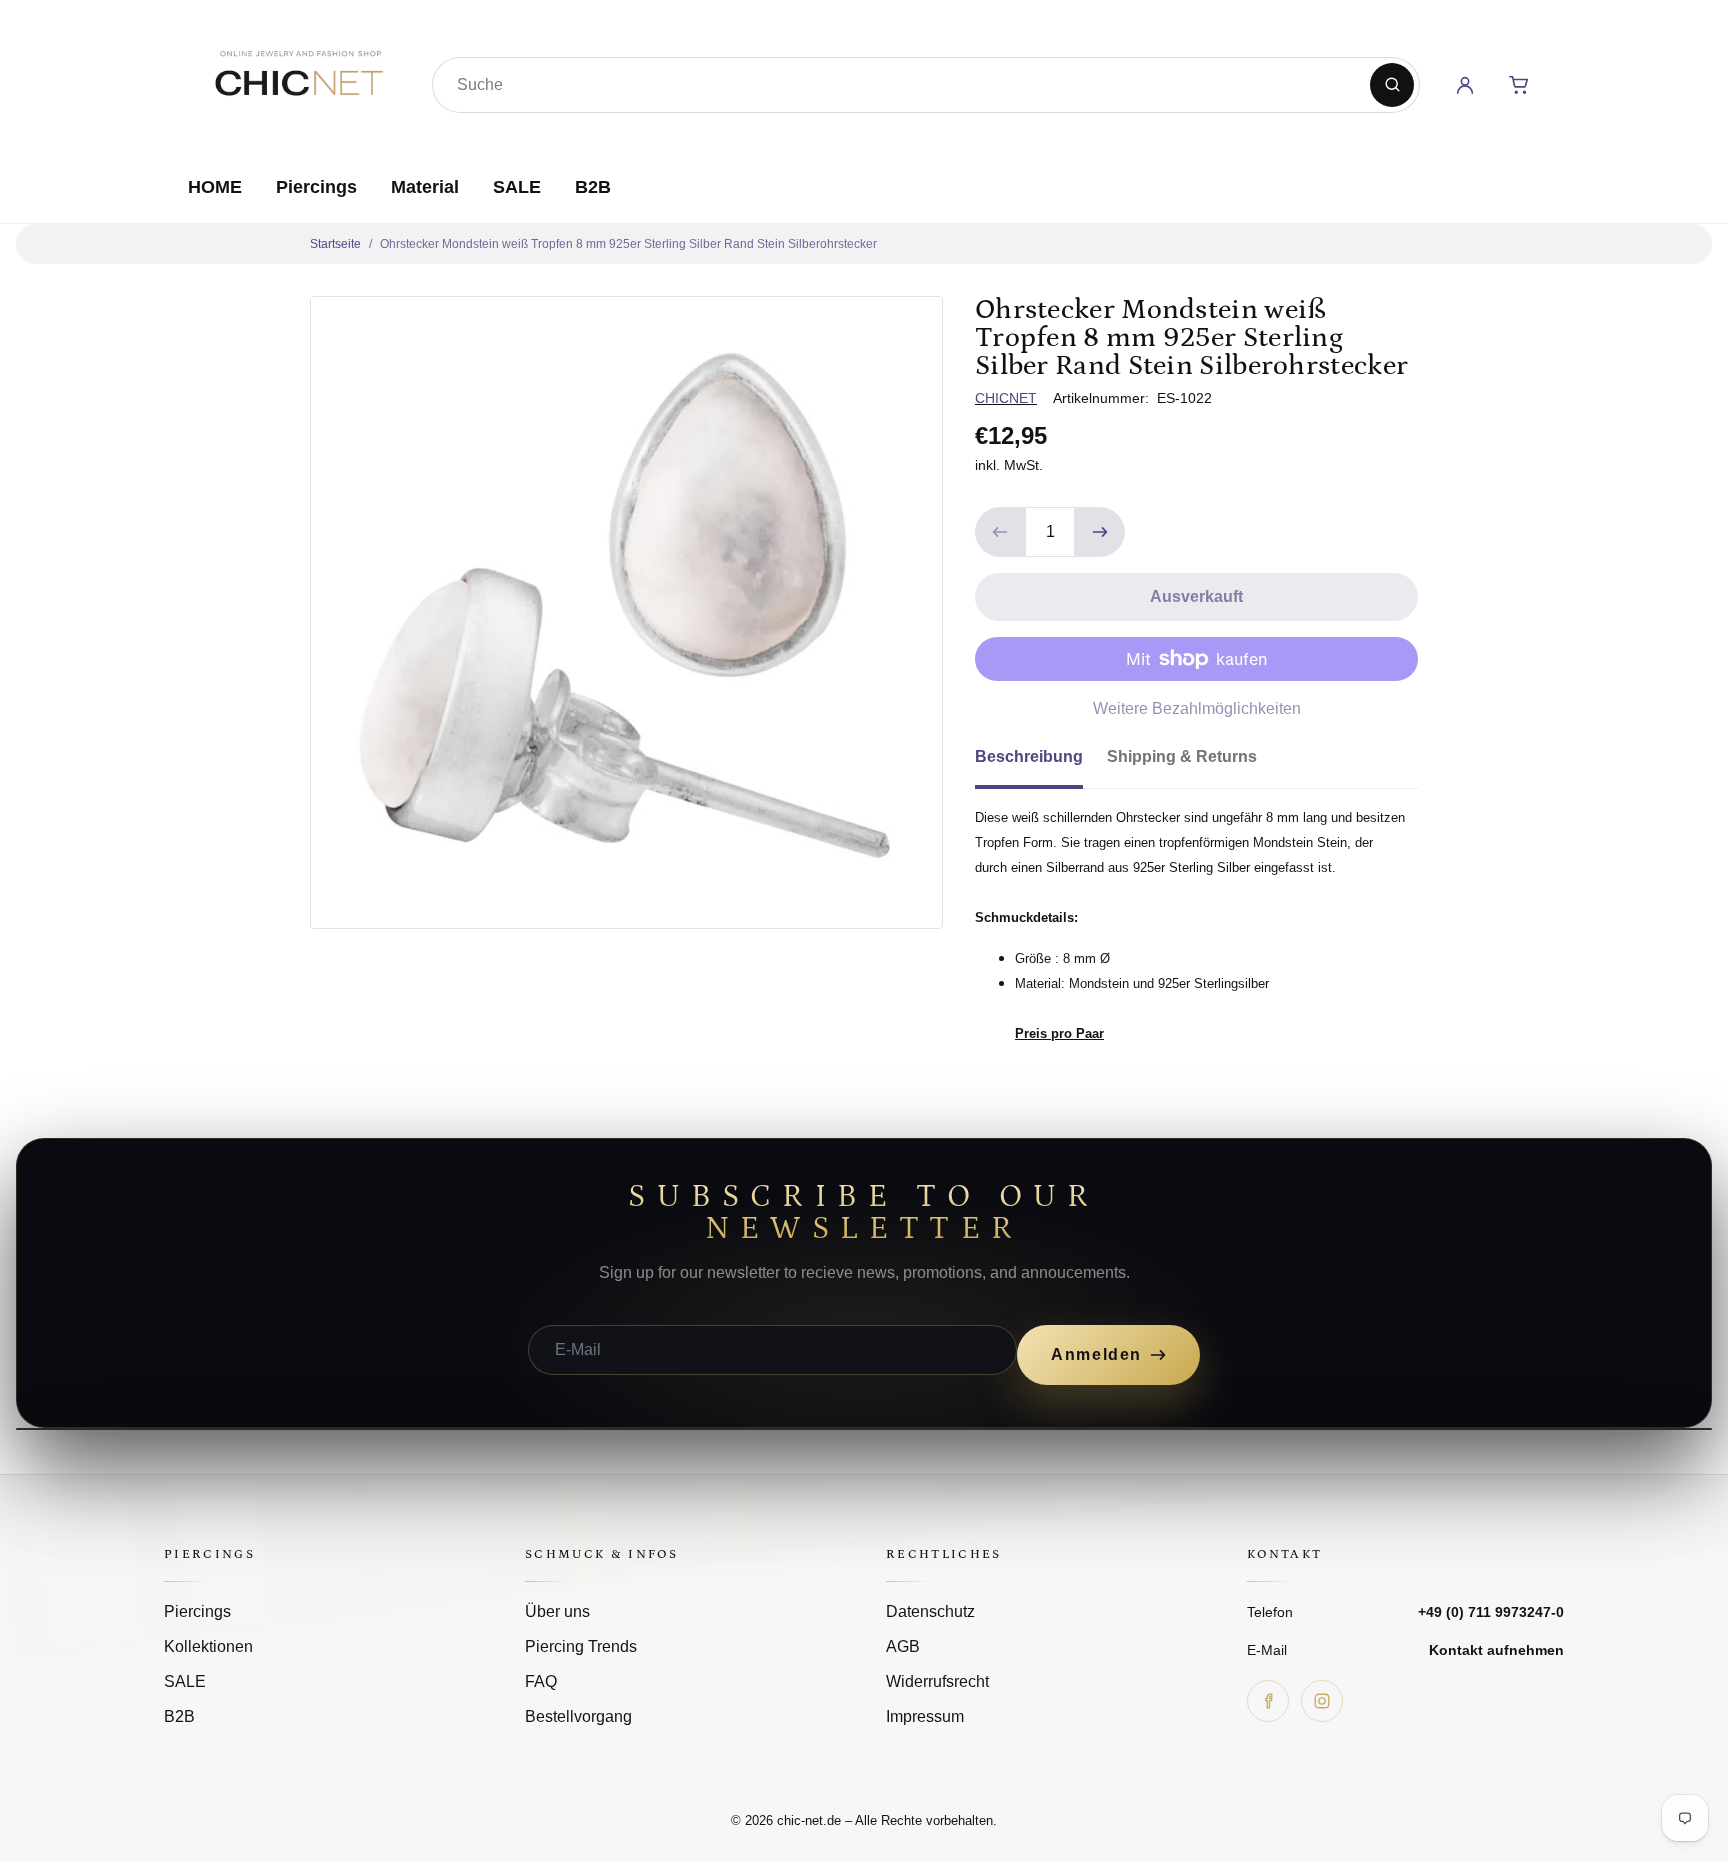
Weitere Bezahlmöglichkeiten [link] (1197, 708)
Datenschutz (930, 1611)
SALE (517, 187)
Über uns (557, 1611)
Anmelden (1096, 1354)
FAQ (541, 1681)
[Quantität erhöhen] (1100, 532)
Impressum (925, 1716)
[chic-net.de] (298, 81)
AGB (903, 1646)
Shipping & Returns (1182, 756)
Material (425, 187)
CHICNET (1006, 398)
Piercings (316, 187)
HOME (215, 187)
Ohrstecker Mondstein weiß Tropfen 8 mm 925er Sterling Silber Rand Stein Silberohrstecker (628, 244)
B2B (593, 187)
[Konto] (1465, 85)
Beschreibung (1029, 756)
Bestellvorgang (578, 1716)
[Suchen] (1392, 85)
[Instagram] (1322, 1701)
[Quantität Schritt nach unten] (1000, 532)
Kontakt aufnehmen (1496, 1650)
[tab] (1041, 763)
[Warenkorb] (1519, 85)
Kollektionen (208, 1646)
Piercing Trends (581, 1646)
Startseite (335, 244)
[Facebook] (1268, 1701)
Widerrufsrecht (937, 1681)
